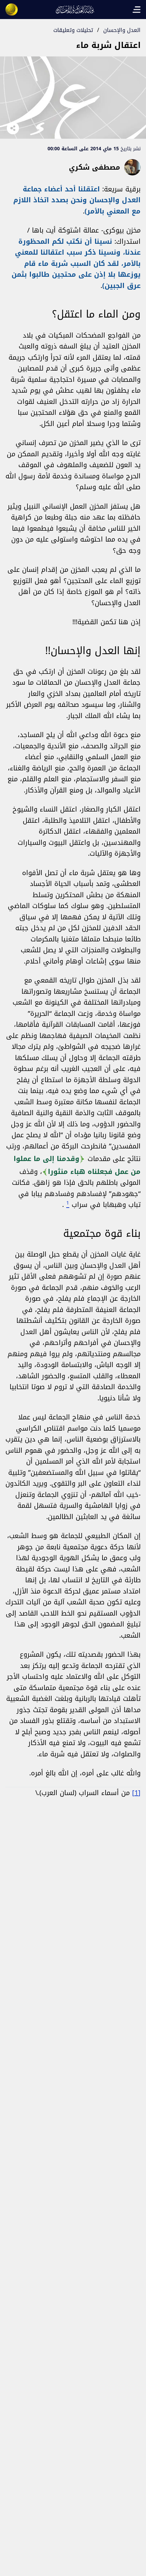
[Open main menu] (136, 10)
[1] (136, 1793)
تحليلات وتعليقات (73, 30)
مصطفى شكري (95, 167)
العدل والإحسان (122, 30)
